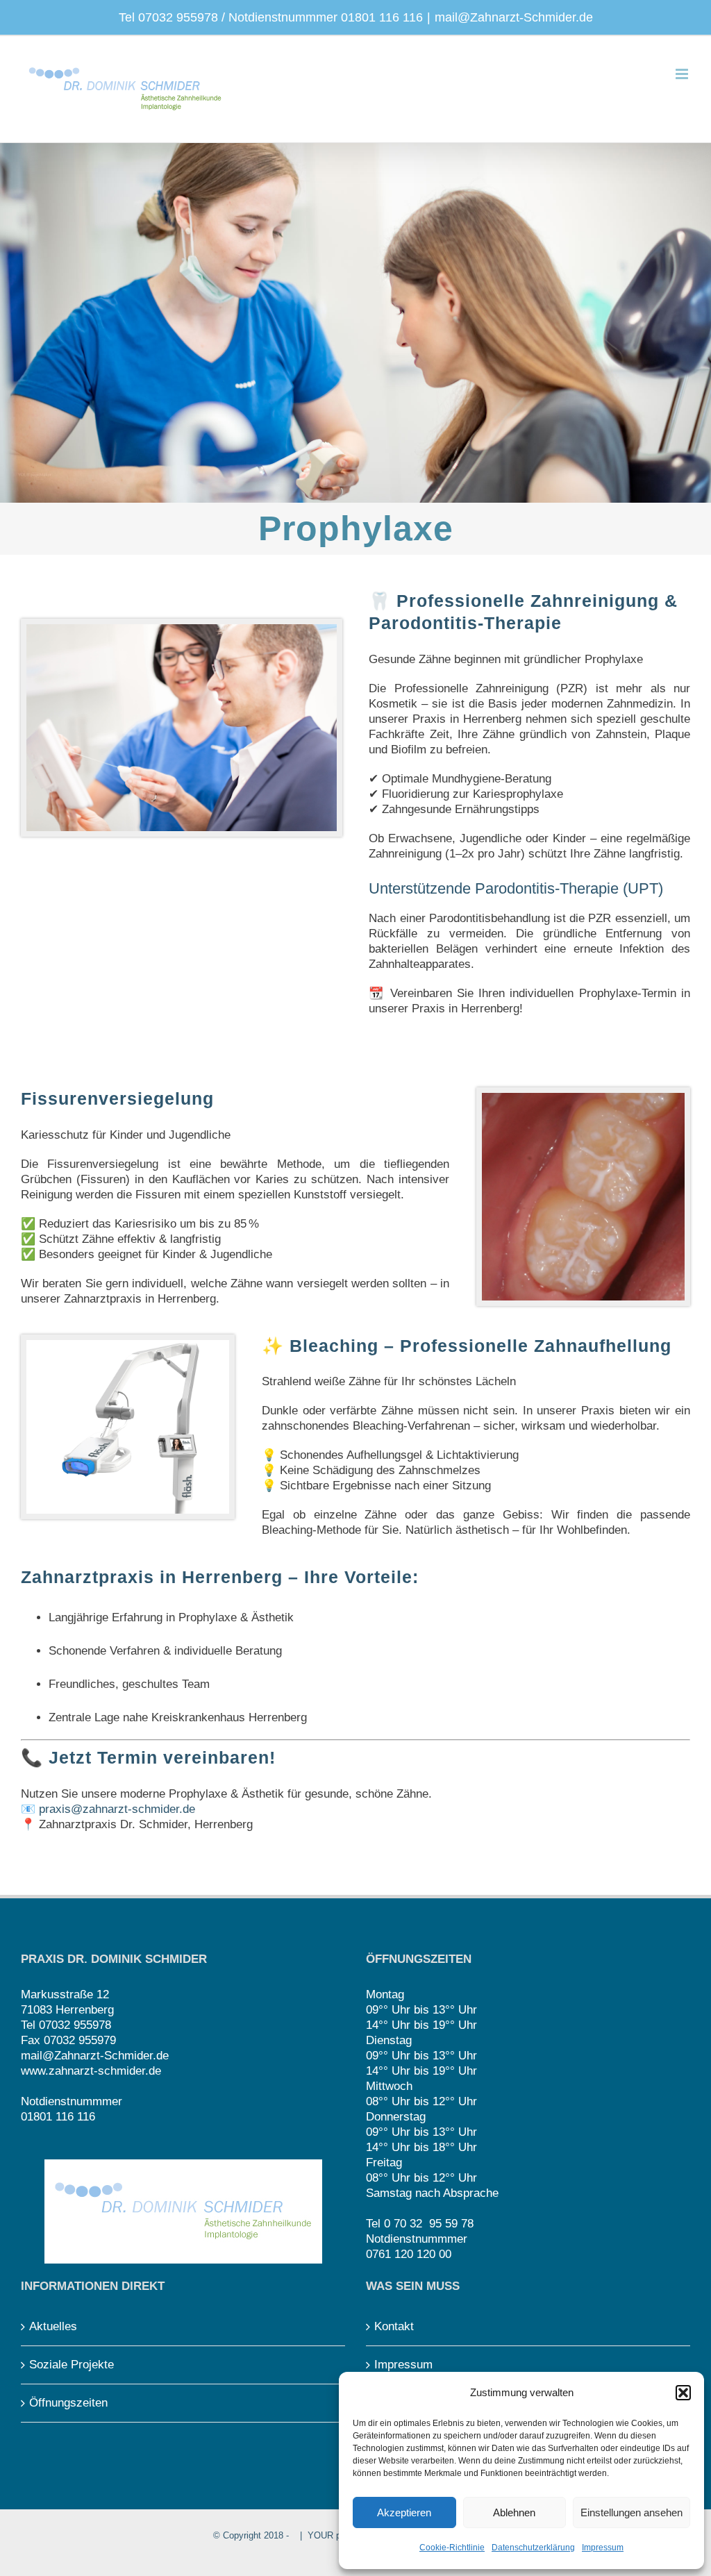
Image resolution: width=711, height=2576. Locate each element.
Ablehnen (514, 2512)
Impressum (603, 2548)
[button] (683, 2393)
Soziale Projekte (72, 2365)
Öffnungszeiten (68, 2403)
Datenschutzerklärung (533, 2548)
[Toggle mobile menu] (683, 74)
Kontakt (394, 2326)
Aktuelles (53, 2326)
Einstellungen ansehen (631, 2512)
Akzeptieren (404, 2512)
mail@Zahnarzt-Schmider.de (514, 17)
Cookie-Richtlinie (452, 2548)
